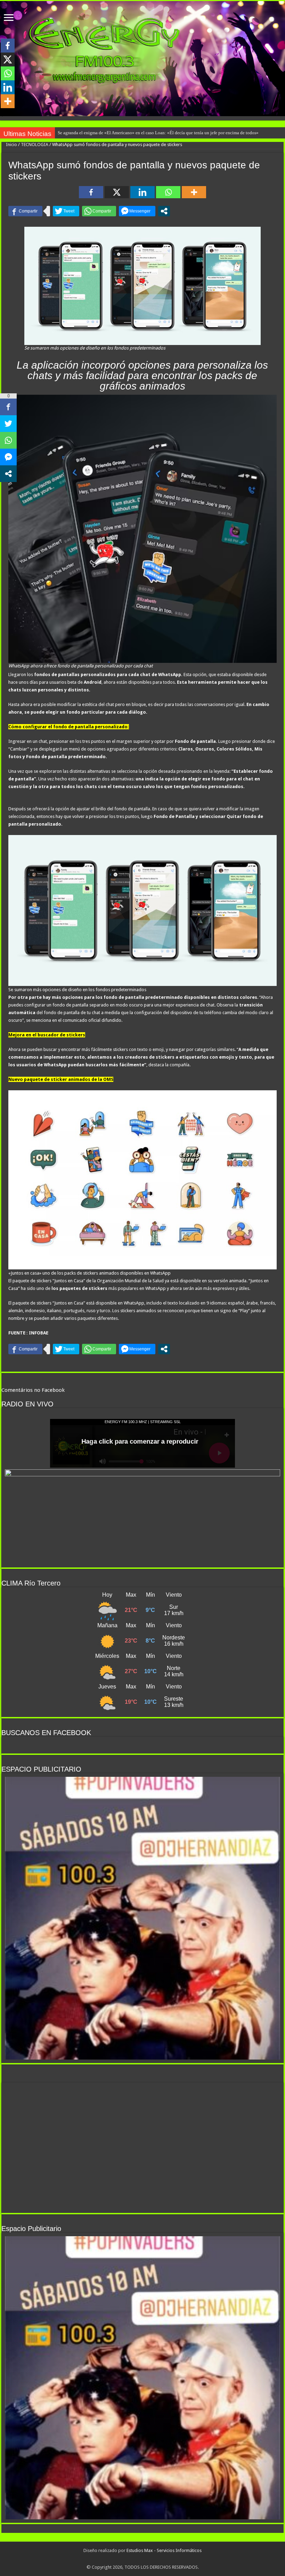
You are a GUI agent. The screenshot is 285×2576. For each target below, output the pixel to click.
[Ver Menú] (9, 18)
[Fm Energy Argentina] (142, 59)
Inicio (11, 145)
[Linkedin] (142, 192)
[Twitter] (142, 2559)
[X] (117, 192)
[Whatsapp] (168, 192)
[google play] (150, 2559)
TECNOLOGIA (35, 145)
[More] (194, 192)
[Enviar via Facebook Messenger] (137, 211)
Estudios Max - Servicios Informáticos (164, 2550)
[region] (142, 1918)
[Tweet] (66, 211)
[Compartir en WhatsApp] (99, 211)
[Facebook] (91, 192)
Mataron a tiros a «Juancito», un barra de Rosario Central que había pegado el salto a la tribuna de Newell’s (158, 133)
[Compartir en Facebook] (25, 211)
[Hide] (3, 115)
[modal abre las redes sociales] (164, 211)
